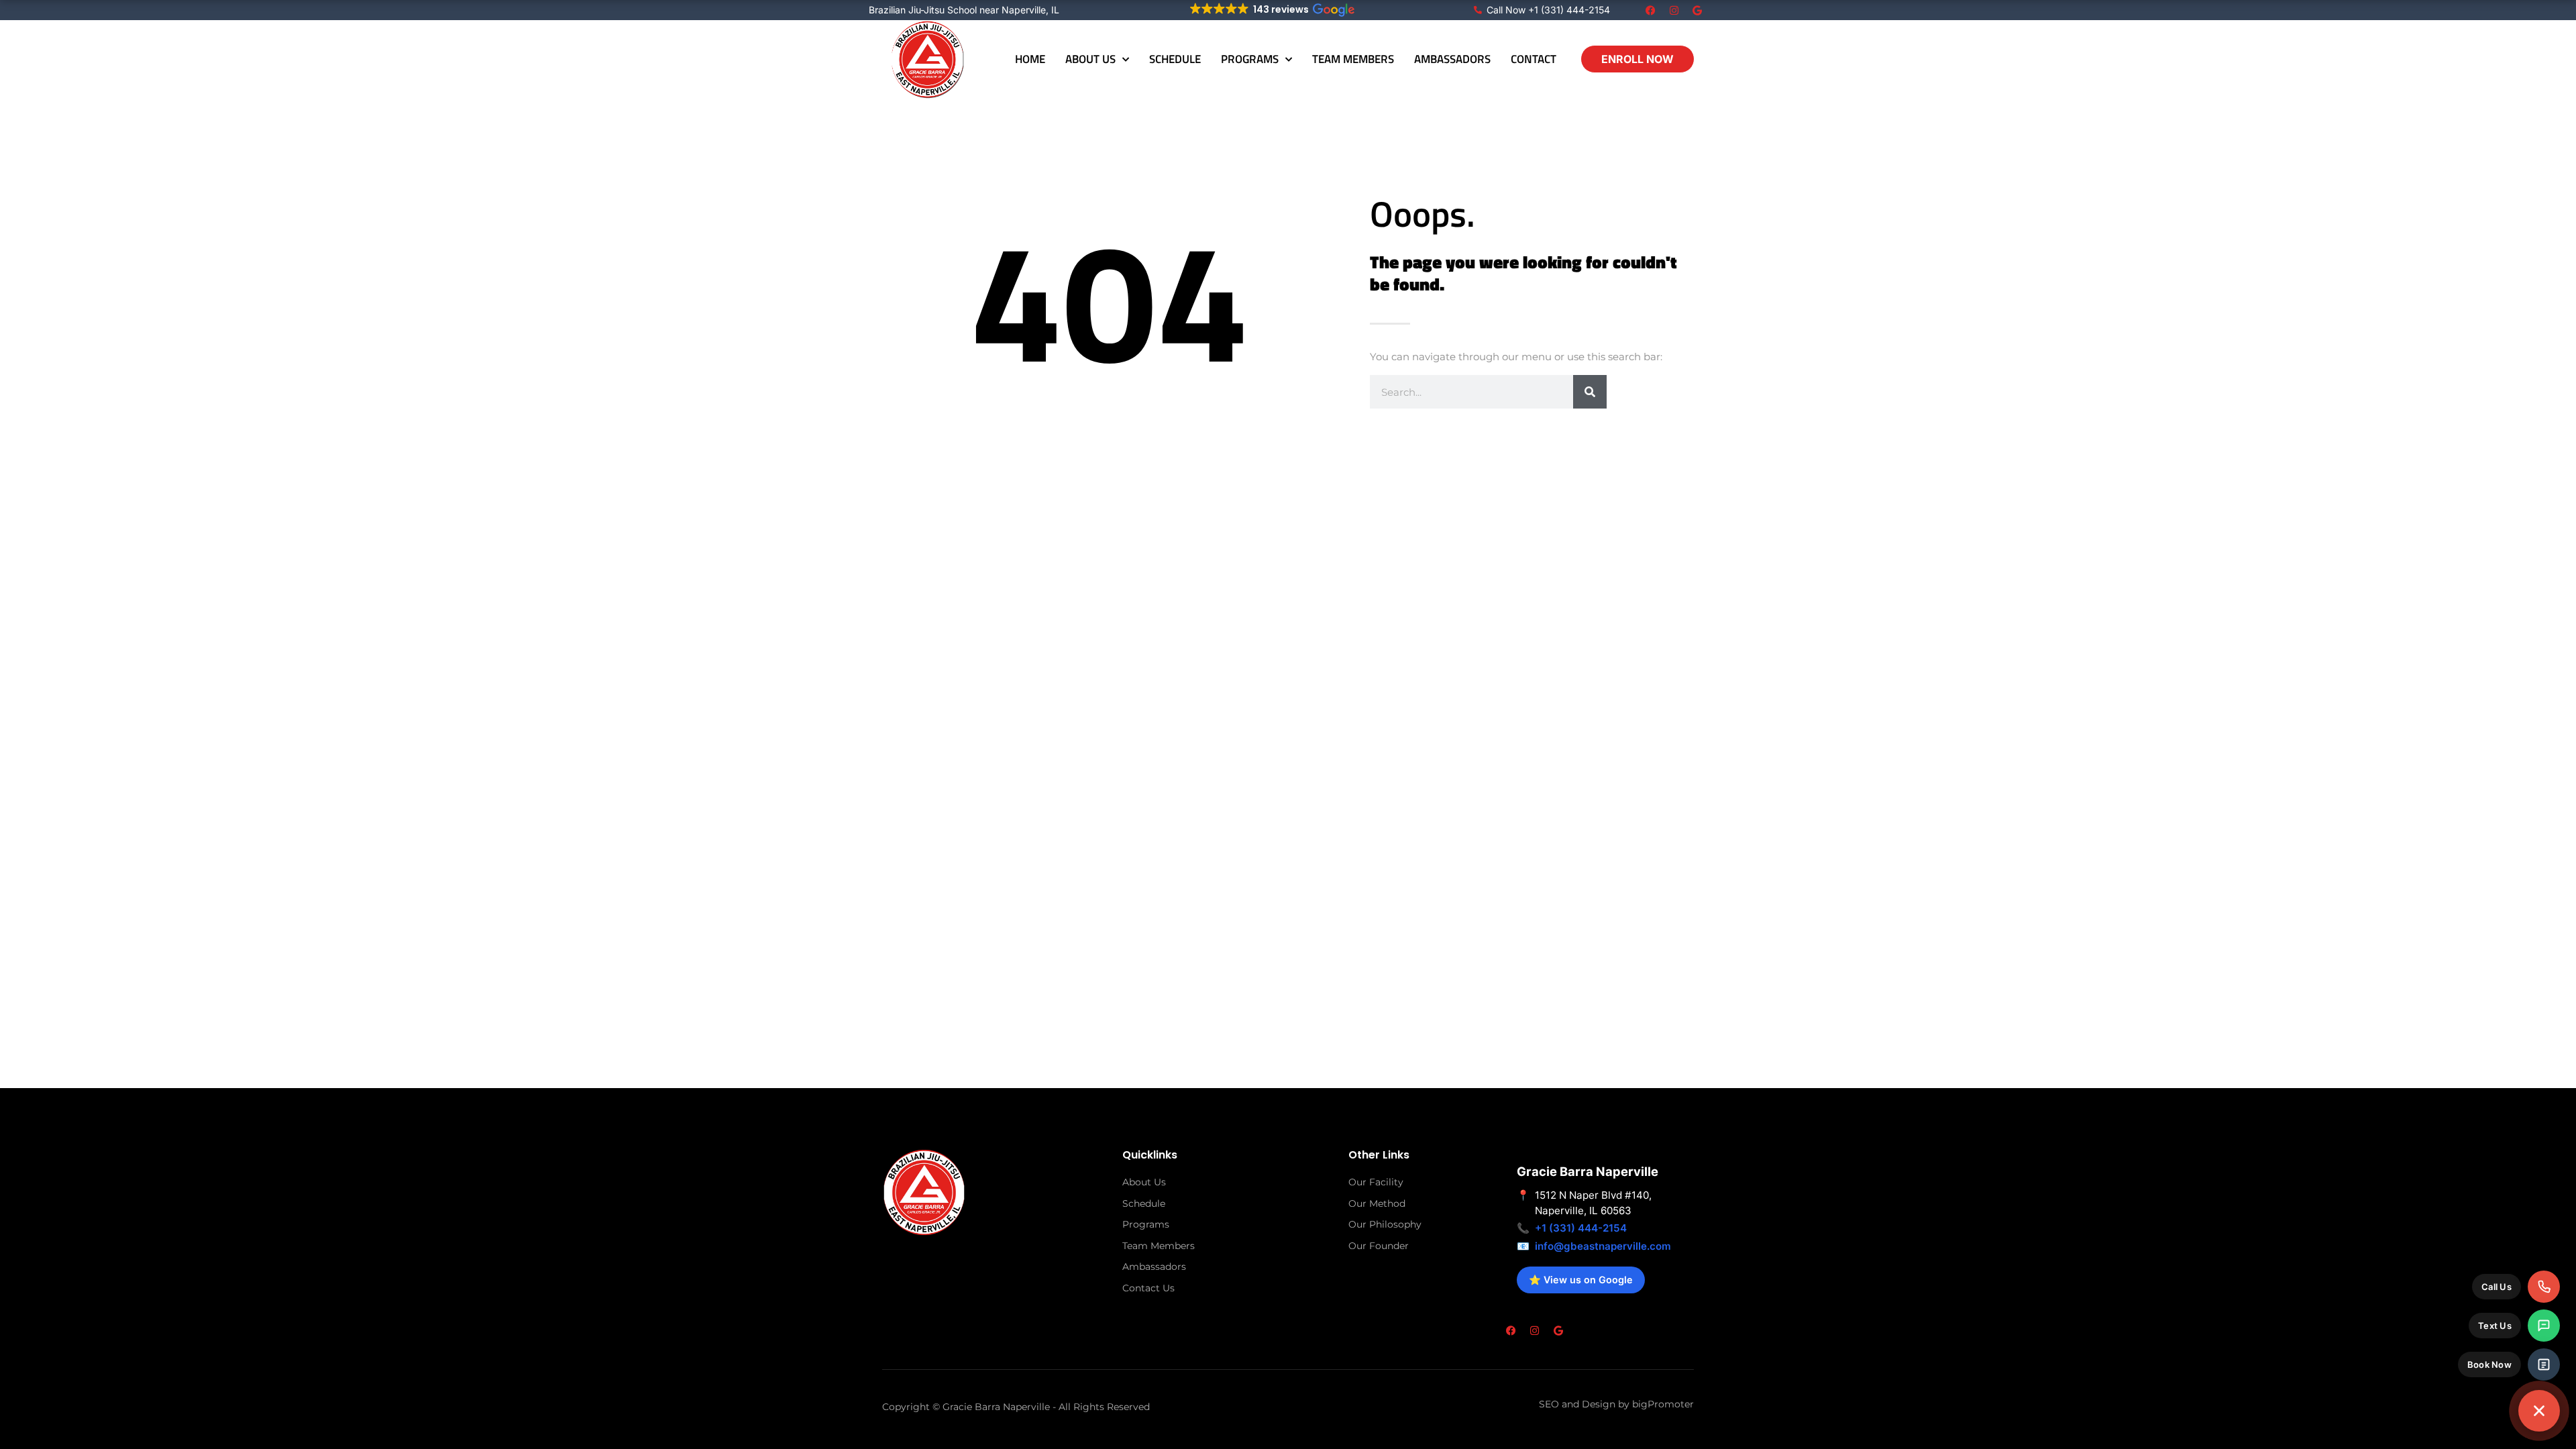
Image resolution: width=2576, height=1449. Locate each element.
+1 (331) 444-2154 (1581, 1228)
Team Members (1353, 59)
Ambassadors (1452, 59)
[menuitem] (2516, 1287)
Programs (1250, 59)
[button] (1272, 9)
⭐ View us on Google (1581, 1280)
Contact (1534, 59)
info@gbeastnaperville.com (1603, 1246)
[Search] (1590, 392)
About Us (1090, 59)
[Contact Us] (2539, 1411)
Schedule (1175, 59)
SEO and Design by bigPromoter (1616, 1404)
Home (1030, 59)
